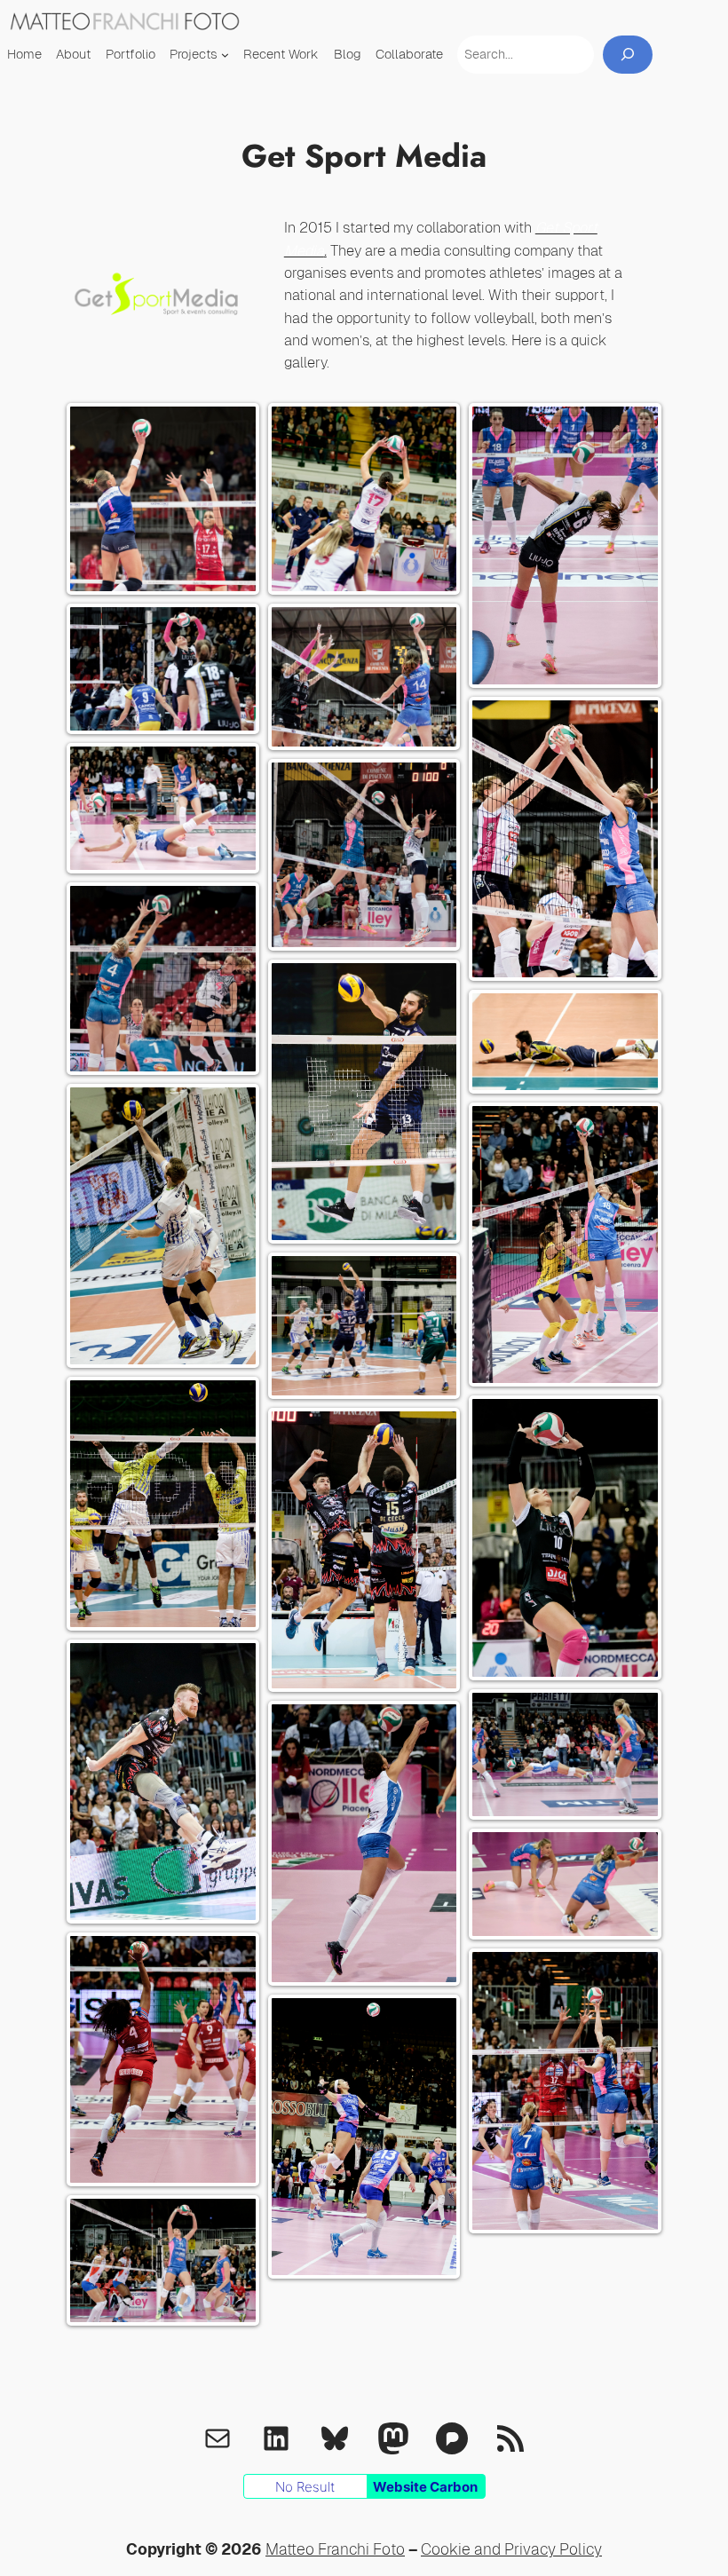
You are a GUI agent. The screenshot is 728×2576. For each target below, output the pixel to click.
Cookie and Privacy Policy (511, 2549)
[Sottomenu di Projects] (225, 55)
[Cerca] (628, 55)
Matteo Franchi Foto (335, 2549)
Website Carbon (425, 2487)
